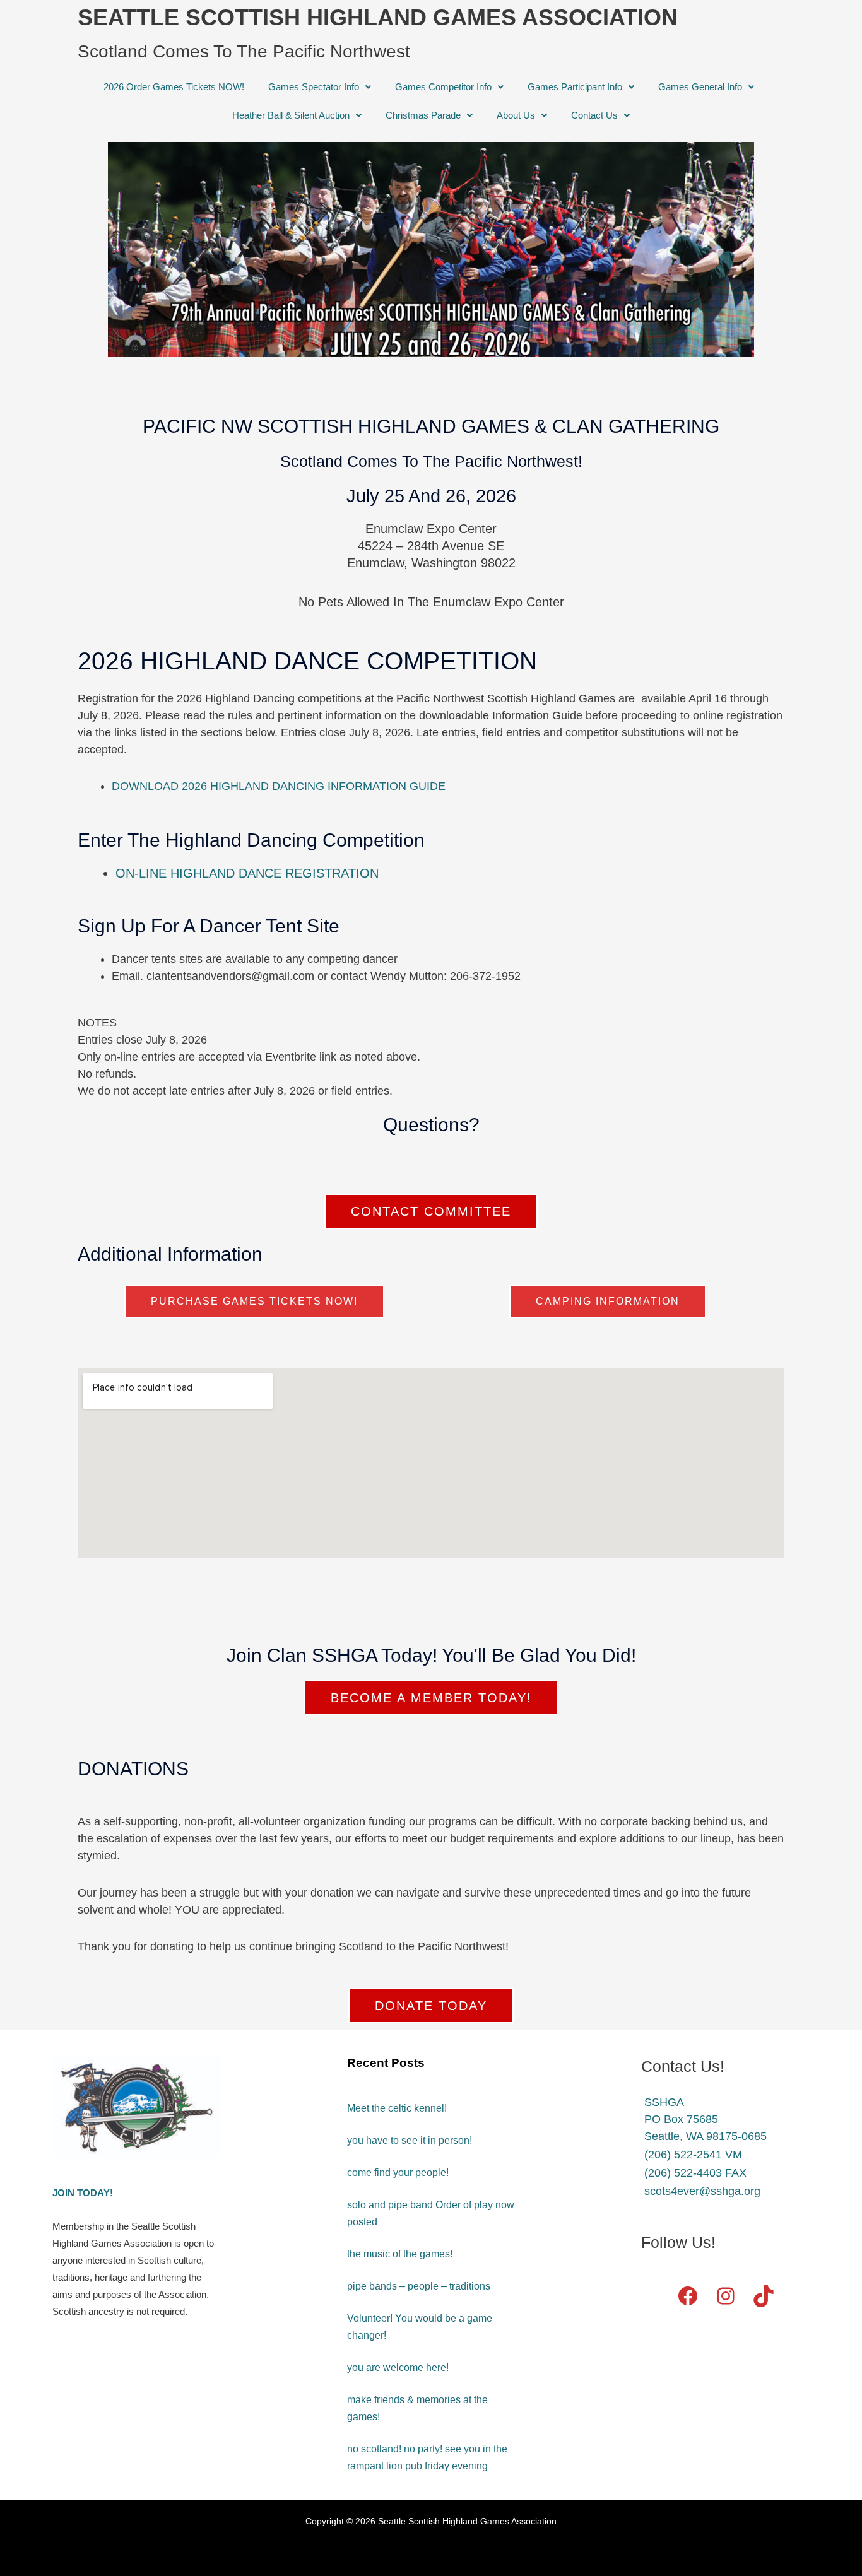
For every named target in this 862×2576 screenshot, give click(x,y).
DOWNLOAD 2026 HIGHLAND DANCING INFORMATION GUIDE (279, 786)
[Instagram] (726, 2296)
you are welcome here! (398, 2367)
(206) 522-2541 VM (693, 2155)
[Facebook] (688, 2296)
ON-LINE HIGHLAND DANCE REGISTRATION (247, 873)
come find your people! (398, 2173)
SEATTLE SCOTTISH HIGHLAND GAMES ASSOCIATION (378, 17)
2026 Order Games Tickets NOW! (174, 87)
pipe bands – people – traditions (419, 2286)
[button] (320, 87)
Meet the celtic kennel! (397, 2108)
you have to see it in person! (410, 2140)
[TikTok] (764, 2296)
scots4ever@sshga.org (702, 2191)
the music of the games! (400, 2254)
